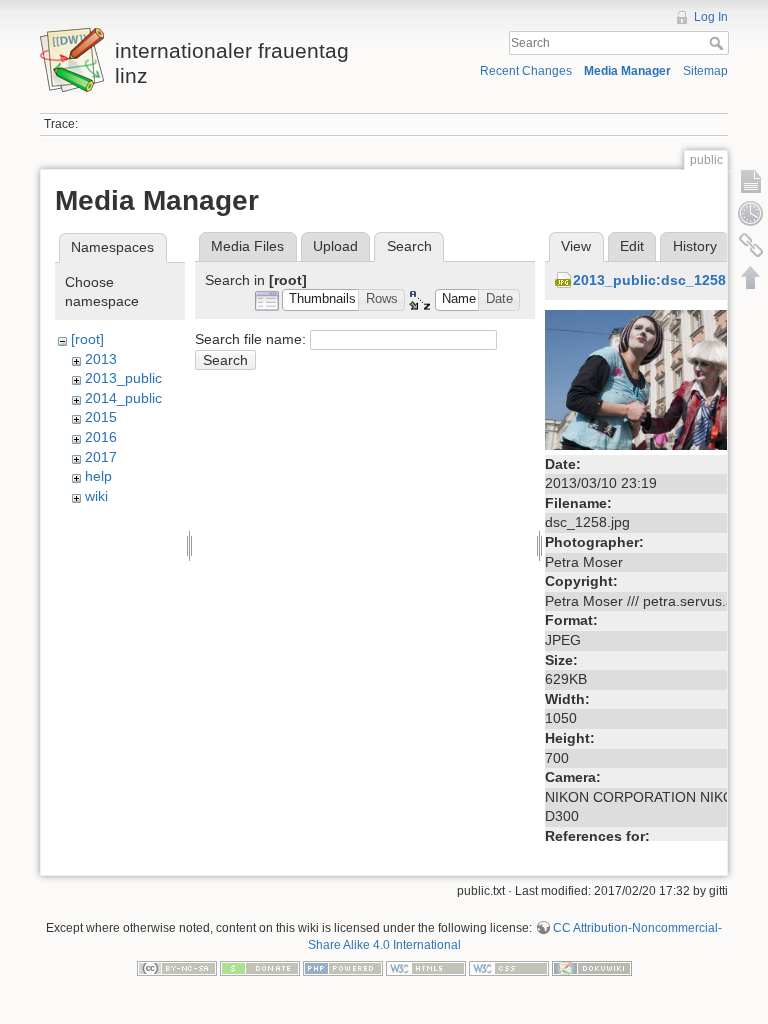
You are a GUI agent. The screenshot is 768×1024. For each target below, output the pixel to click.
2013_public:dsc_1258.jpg (662, 280)
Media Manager (627, 71)
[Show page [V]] (751, 181)
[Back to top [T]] (751, 277)
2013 (101, 359)
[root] (87, 339)
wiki (96, 496)
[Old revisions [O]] (751, 213)
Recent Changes (526, 71)
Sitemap (705, 71)
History (695, 246)
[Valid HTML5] (426, 968)
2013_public (123, 378)
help (98, 476)
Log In (711, 17)
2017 (101, 457)
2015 (101, 417)
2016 (101, 437)
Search (718, 43)
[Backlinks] (751, 245)
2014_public (123, 398)
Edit (632, 246)
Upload (335, 246)
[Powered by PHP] (343, 968)
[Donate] (260, 968)
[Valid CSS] (509, 968)
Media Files (247, 246)
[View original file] (650, 378)
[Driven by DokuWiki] (592, 968)
